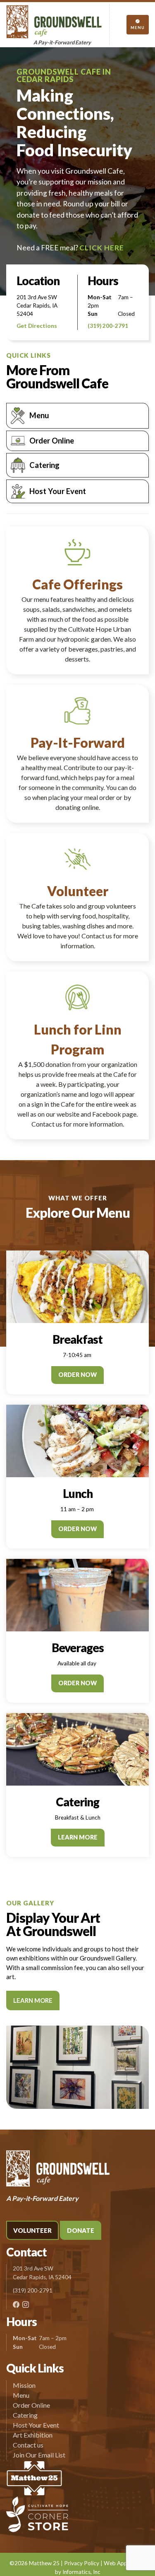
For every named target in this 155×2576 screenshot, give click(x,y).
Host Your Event (58, 491)
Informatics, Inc (81, 2572)
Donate (81, 2230)
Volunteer (32, 2230)
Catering (44, 465)
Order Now (77, 1375)
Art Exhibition (33, 2435)
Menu (39, 415)
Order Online (52, 441)
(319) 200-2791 (108, 326)
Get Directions (37, 326)
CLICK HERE (102, 248)
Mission (24, 2385)
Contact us (28, 2445)
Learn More (78, 1837)
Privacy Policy (82, 2563)
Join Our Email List (39, 2455)
